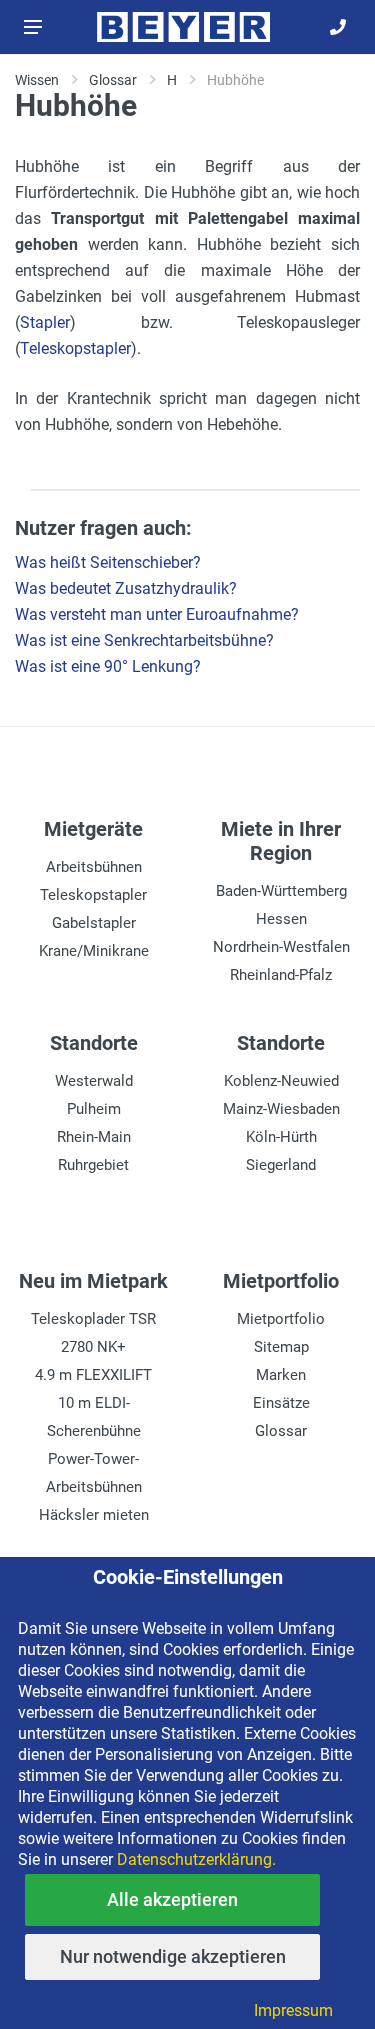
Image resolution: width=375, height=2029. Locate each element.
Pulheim (94, 1109)
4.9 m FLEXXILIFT (93, 1375)
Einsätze (281, 1403)
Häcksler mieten (94, 1515)
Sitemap (281, 1347)
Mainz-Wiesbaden (281, 1109)
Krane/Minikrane (94, 951)
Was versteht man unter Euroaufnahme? (157, 614)
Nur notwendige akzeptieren (173, 1956)
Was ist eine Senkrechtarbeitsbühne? (144, 640)
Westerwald (94, 1081)
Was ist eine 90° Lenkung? (108, 666)
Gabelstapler (94, 923)
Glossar (281, 1431)
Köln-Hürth (281, 1137)
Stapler (45, 322)
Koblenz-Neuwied (281, 1081)
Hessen (281, 919)
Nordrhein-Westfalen (281, 947)
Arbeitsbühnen (94, 867)
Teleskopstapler (75, 348)
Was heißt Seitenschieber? (108, 562)
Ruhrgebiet (93, 1165)
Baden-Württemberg (281, 891)
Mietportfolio (281, 1319)
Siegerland (281, 1165)
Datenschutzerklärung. (196, 1859)
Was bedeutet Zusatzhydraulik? (126, 588)
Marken (281, 1375)
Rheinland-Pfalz (281, 975)
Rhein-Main (94, 1137)
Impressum (293, 2010)
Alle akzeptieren (172, 1899)
